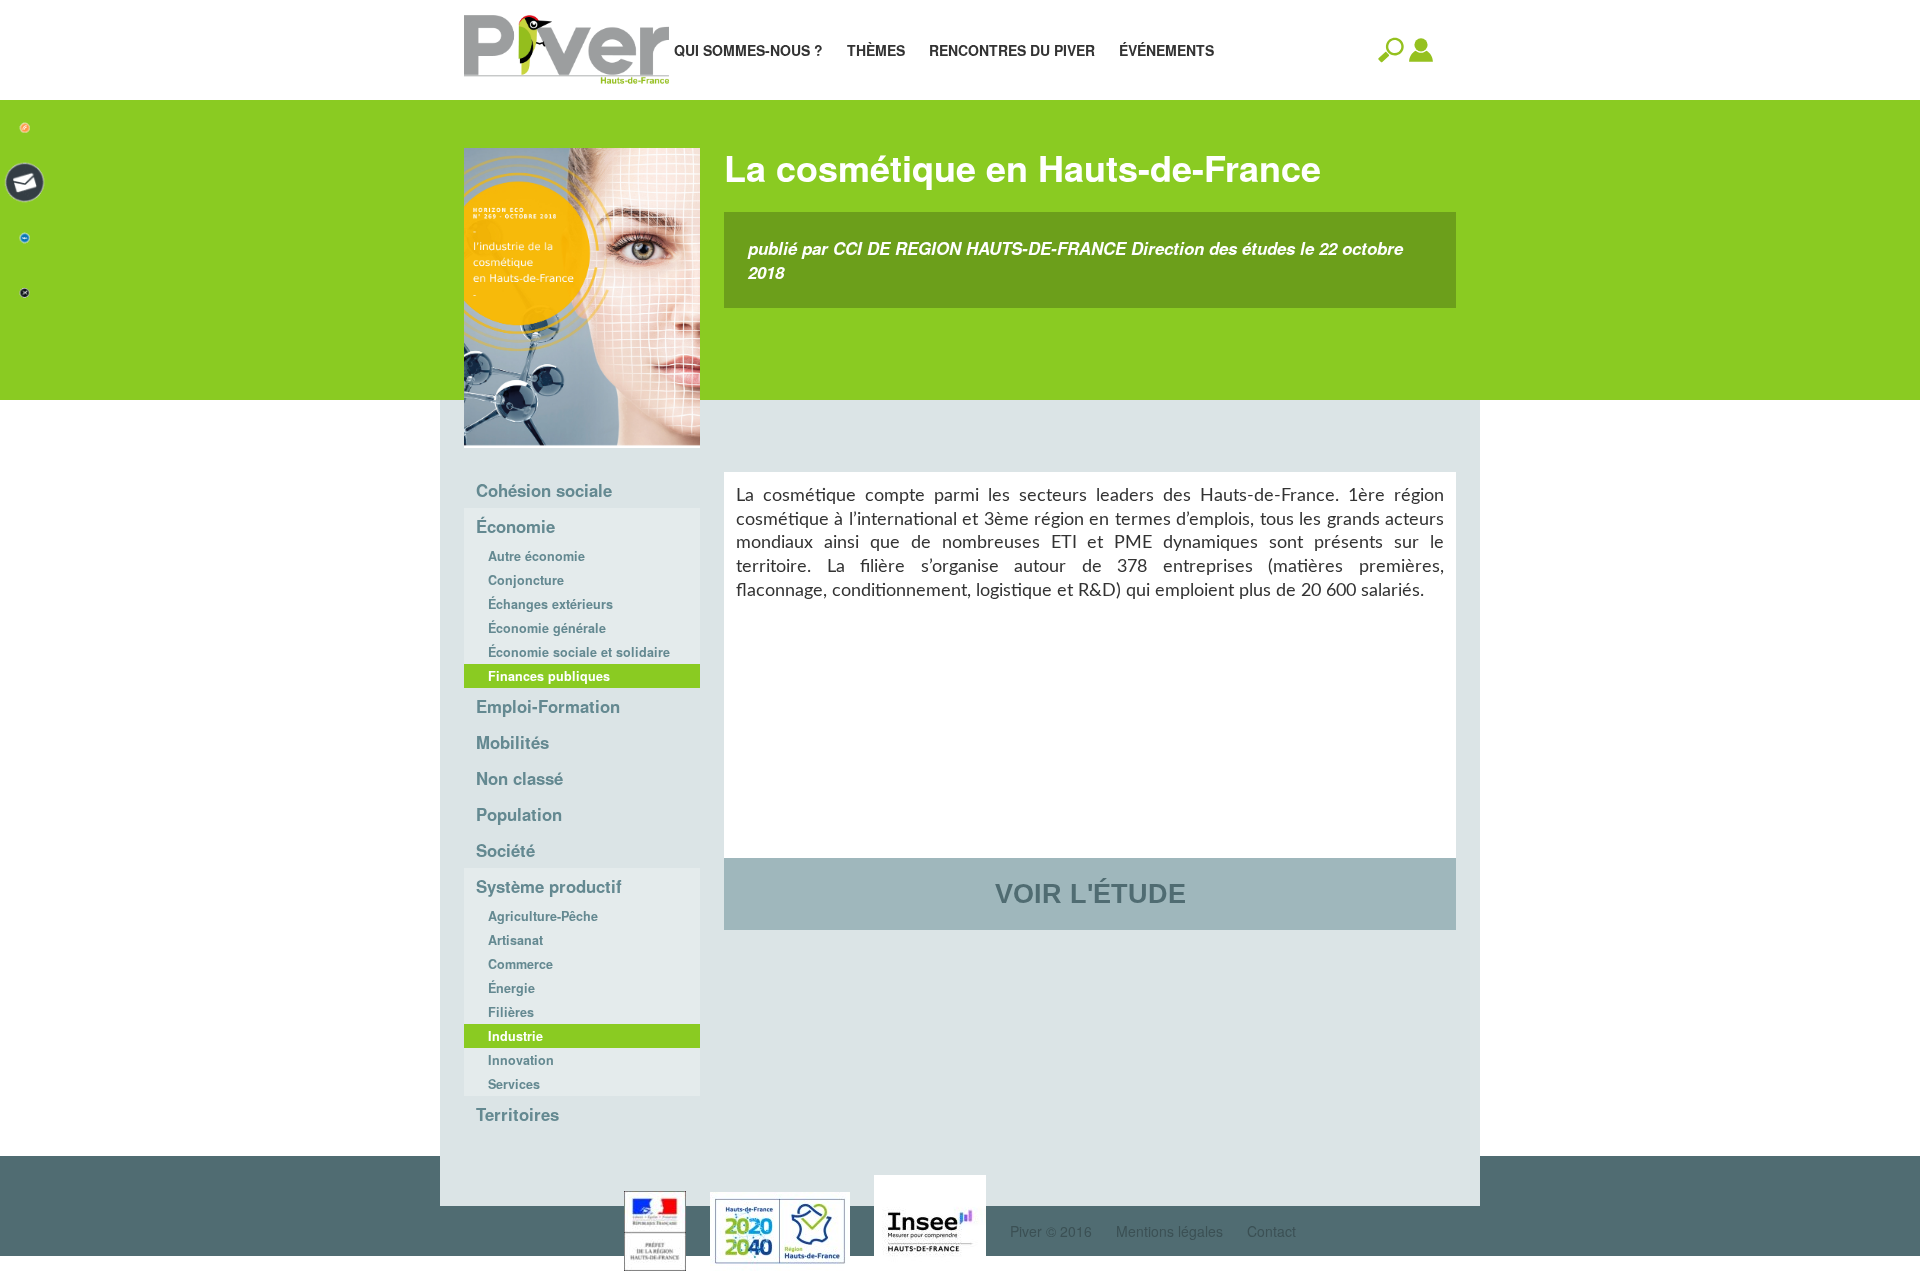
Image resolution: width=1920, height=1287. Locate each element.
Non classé (519, 778)
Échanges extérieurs (550, 604)
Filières (511, 1012)
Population (519, 814)
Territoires (517, 1114)
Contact (1271, 1231)
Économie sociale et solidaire (579, 652)
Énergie (511, 988)
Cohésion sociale (544, 490)
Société (505, 850)
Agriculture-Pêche (543, 916)
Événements (1166, 50)
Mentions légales (1169, 1231)
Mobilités (512, 742)
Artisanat (515, 940)
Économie (515, 526)
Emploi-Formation (548, 706)
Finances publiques (549, 676)
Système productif (549, 886)
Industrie (515, 1036)
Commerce (520, 964)
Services (514, 1084)
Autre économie (536, 556)
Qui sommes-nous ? (748, 50)
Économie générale (547, 628)
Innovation (521, 1060)
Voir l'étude (1090, 893)
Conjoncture (526, 580)
